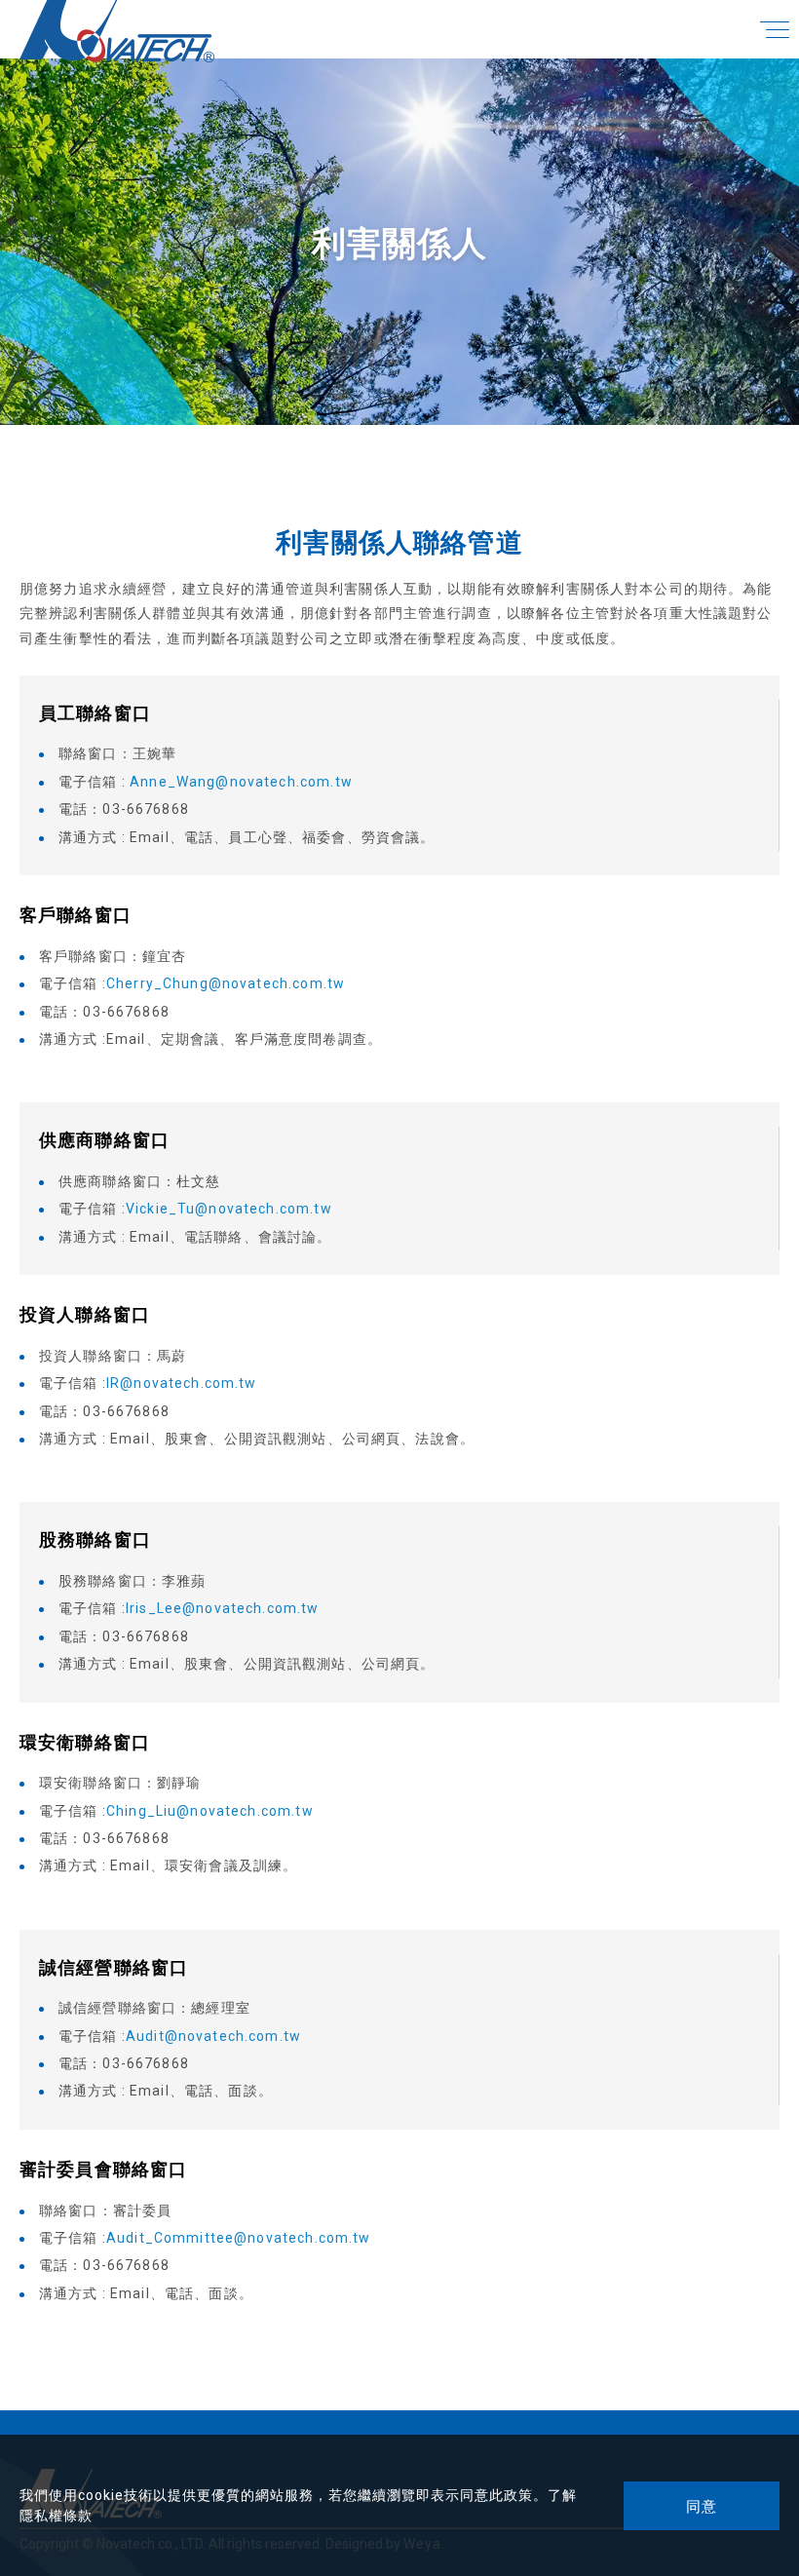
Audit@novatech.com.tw (213, 2036)
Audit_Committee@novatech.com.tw (239, 2238)
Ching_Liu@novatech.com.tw (210, 1811)
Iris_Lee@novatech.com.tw (223, 1608)
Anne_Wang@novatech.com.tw (241, 782)
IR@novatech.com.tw (182, 1383)
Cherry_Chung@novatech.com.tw (226, 983)
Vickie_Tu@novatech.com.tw (229, 1209)
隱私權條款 (56, 2516)
